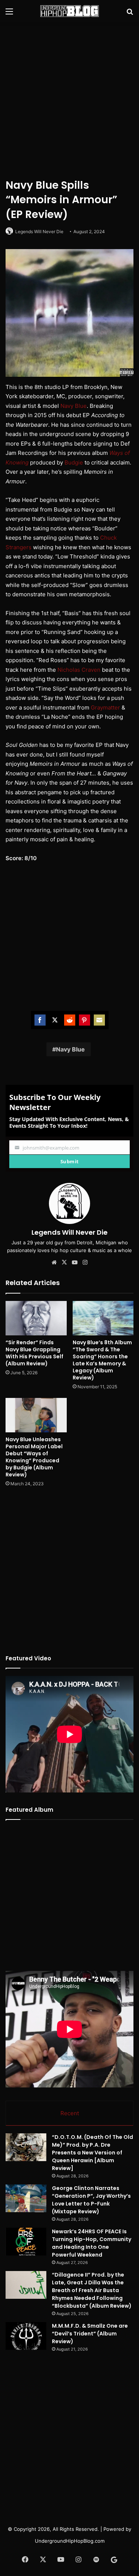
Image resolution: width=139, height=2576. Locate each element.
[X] (64, 1262)
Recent (70, 2113)
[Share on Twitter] (55, 1020)
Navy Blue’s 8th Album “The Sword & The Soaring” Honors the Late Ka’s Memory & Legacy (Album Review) (102, 1360)
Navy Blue (74, 406)
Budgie (74, 462)
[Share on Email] (99, 1020)
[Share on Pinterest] (85, 1020)
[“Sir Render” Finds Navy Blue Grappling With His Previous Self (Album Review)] (36, 1318)
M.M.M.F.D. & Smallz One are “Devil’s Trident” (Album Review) (90, 2334)
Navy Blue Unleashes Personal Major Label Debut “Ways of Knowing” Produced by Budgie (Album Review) (34, 1457)
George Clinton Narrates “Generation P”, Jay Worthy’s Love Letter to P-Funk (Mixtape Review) (91, 2200)
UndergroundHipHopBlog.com (70, 2541)
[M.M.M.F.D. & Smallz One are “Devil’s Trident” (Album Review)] (26, 2336)
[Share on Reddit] (70, 1020)
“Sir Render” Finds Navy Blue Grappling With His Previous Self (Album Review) (34, 1353)
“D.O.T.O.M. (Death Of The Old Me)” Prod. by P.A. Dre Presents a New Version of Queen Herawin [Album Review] (92, 2153)
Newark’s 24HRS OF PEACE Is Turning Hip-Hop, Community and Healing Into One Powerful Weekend (92, 2243)
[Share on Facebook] (40, 1020)
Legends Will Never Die (39, 232)
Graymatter (105, 707)
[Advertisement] (69, 99)
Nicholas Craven (79, 670)
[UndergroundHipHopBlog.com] (70, 11)
